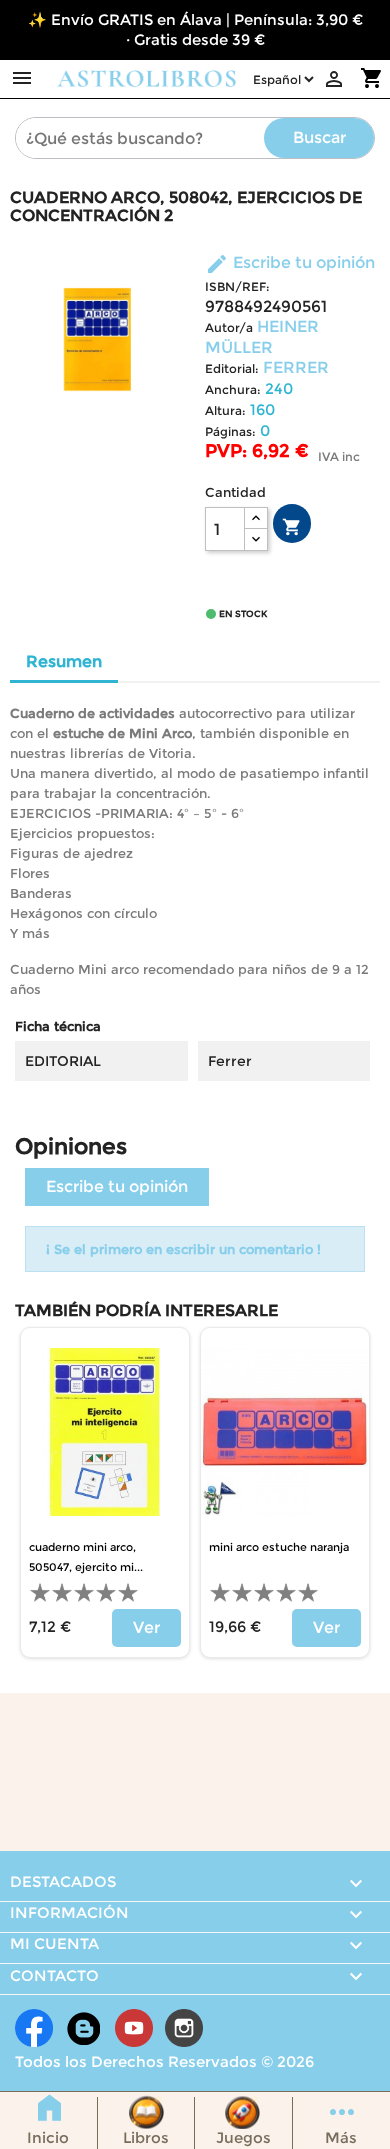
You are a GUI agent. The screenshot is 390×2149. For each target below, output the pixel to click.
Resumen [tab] (64, 661)
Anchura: (233, 389)
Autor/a (229, 327)
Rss (84, 2028)
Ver (146, 1627)
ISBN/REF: (237, 286)
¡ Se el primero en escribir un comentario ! (183, 1249)
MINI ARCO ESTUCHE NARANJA (279, 1547)
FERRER (296, 367)
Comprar (292, 527)
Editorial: (232, 368)
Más (341, 2137)
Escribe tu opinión (290, 262)
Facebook (34, 2028)
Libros (146, 2137)
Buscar (319, 137)
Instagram (184, 2028)
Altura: (225, 410)
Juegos (243, 2137)
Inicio (48, 2137)
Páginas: (230, 431)
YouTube (134, 2028)
